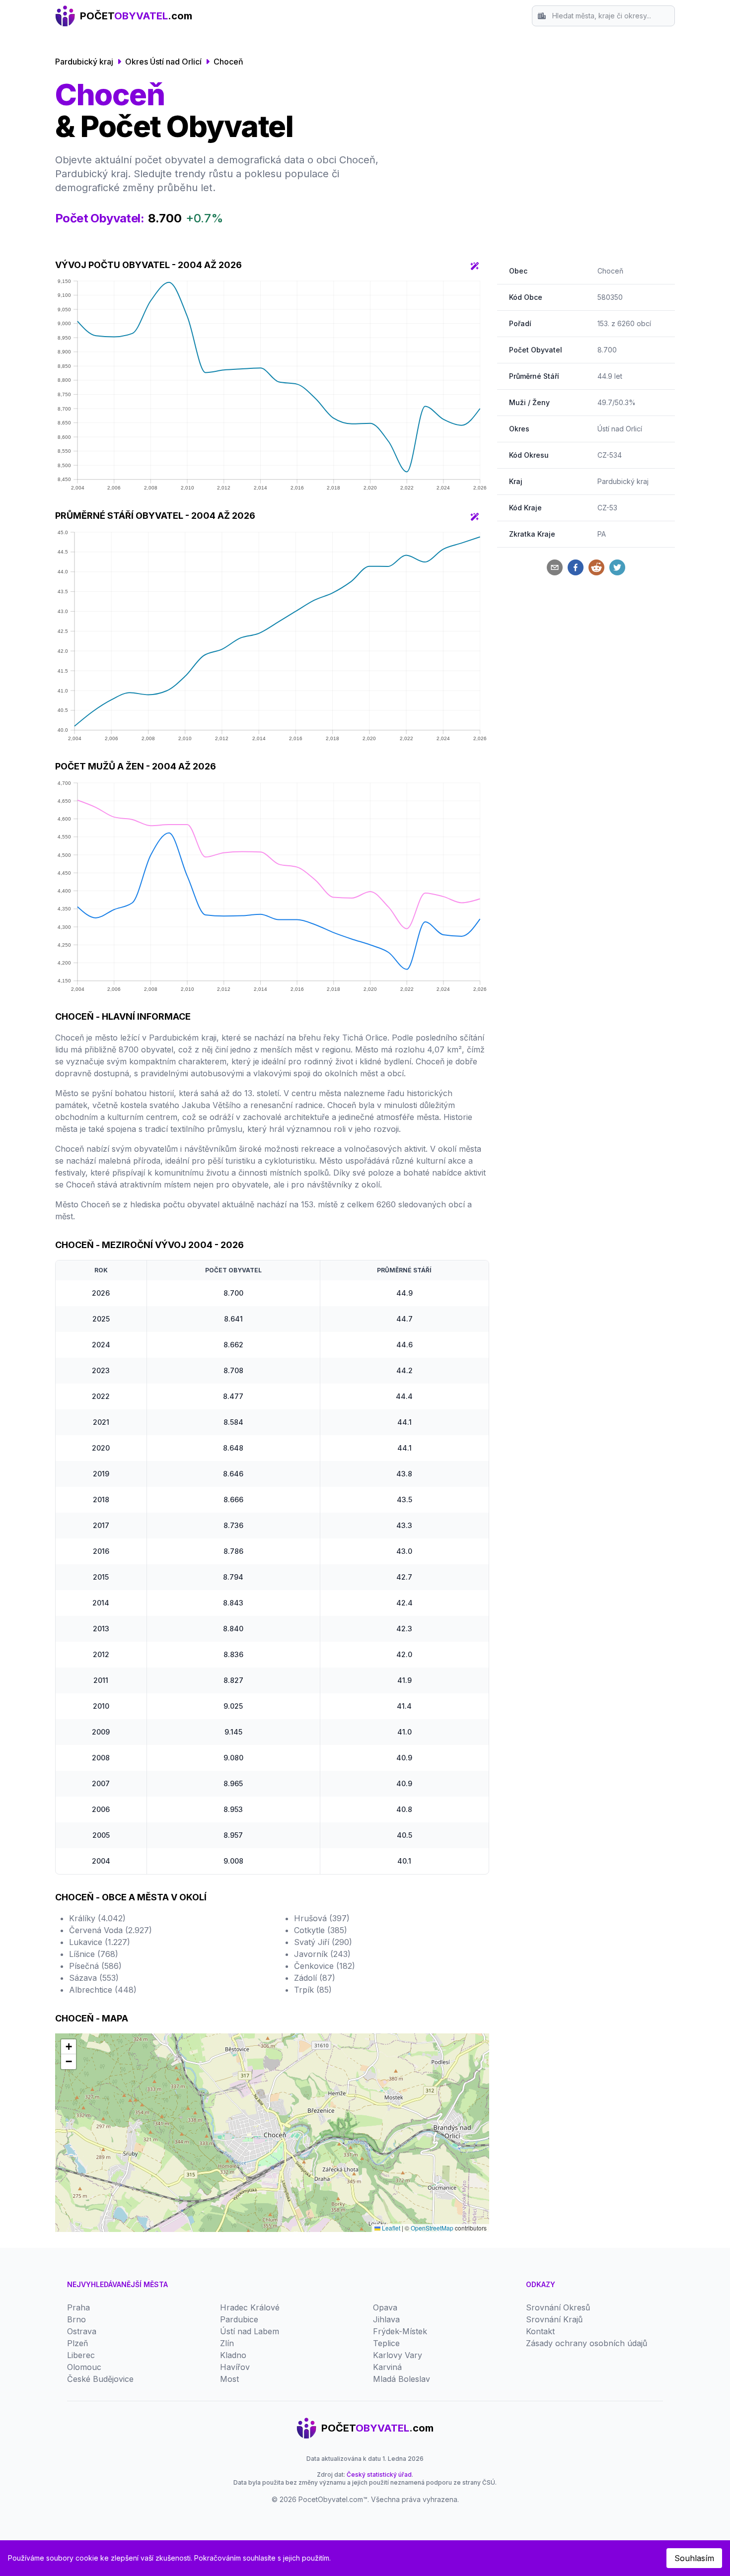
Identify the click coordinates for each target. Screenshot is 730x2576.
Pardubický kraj (84, 62)
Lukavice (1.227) (100, 1942)
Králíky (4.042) (97, 1918)
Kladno (233, 2355)
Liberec (81, 2355)
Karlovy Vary (398, 2355)
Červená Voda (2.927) (110, 1930)
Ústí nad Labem (250, 2331)
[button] (69, 2047)
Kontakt (540, 2331)
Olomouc (84, 2367)
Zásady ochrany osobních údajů (586, 2343)
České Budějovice (100, 2379)
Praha (78, 2307)
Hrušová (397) (322, 1918)
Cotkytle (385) (321, 1930)
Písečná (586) (95, 1966)
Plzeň (77, 2343)
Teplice (386, 2343)
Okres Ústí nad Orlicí (163, 62)
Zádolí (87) (315, 1978)
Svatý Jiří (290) (323, 1942)
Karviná (387, 2367)
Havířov (235, 2367)
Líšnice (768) (94, 1954)
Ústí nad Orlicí (620, 429)
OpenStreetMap (432, 2228)
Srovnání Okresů (558, 2307)
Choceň (228, 62)
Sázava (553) (94, 1978)
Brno (76, 2319)
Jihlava (386, 2319)
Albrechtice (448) (103, 1990)
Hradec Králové (250, 2307)
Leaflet (390, 2228)
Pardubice (239, 2319)
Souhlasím (694, 2558)
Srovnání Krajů (554, 2319)
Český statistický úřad (379, 2474)
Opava (385, 2307)
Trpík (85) (313, 1990)
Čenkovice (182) (325, 1966)
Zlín (227, 2343)
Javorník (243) (322, 1954)
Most (229, 2379)
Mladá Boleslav (401, 2379)
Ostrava (82, 2331)
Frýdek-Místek (400, 2331)
